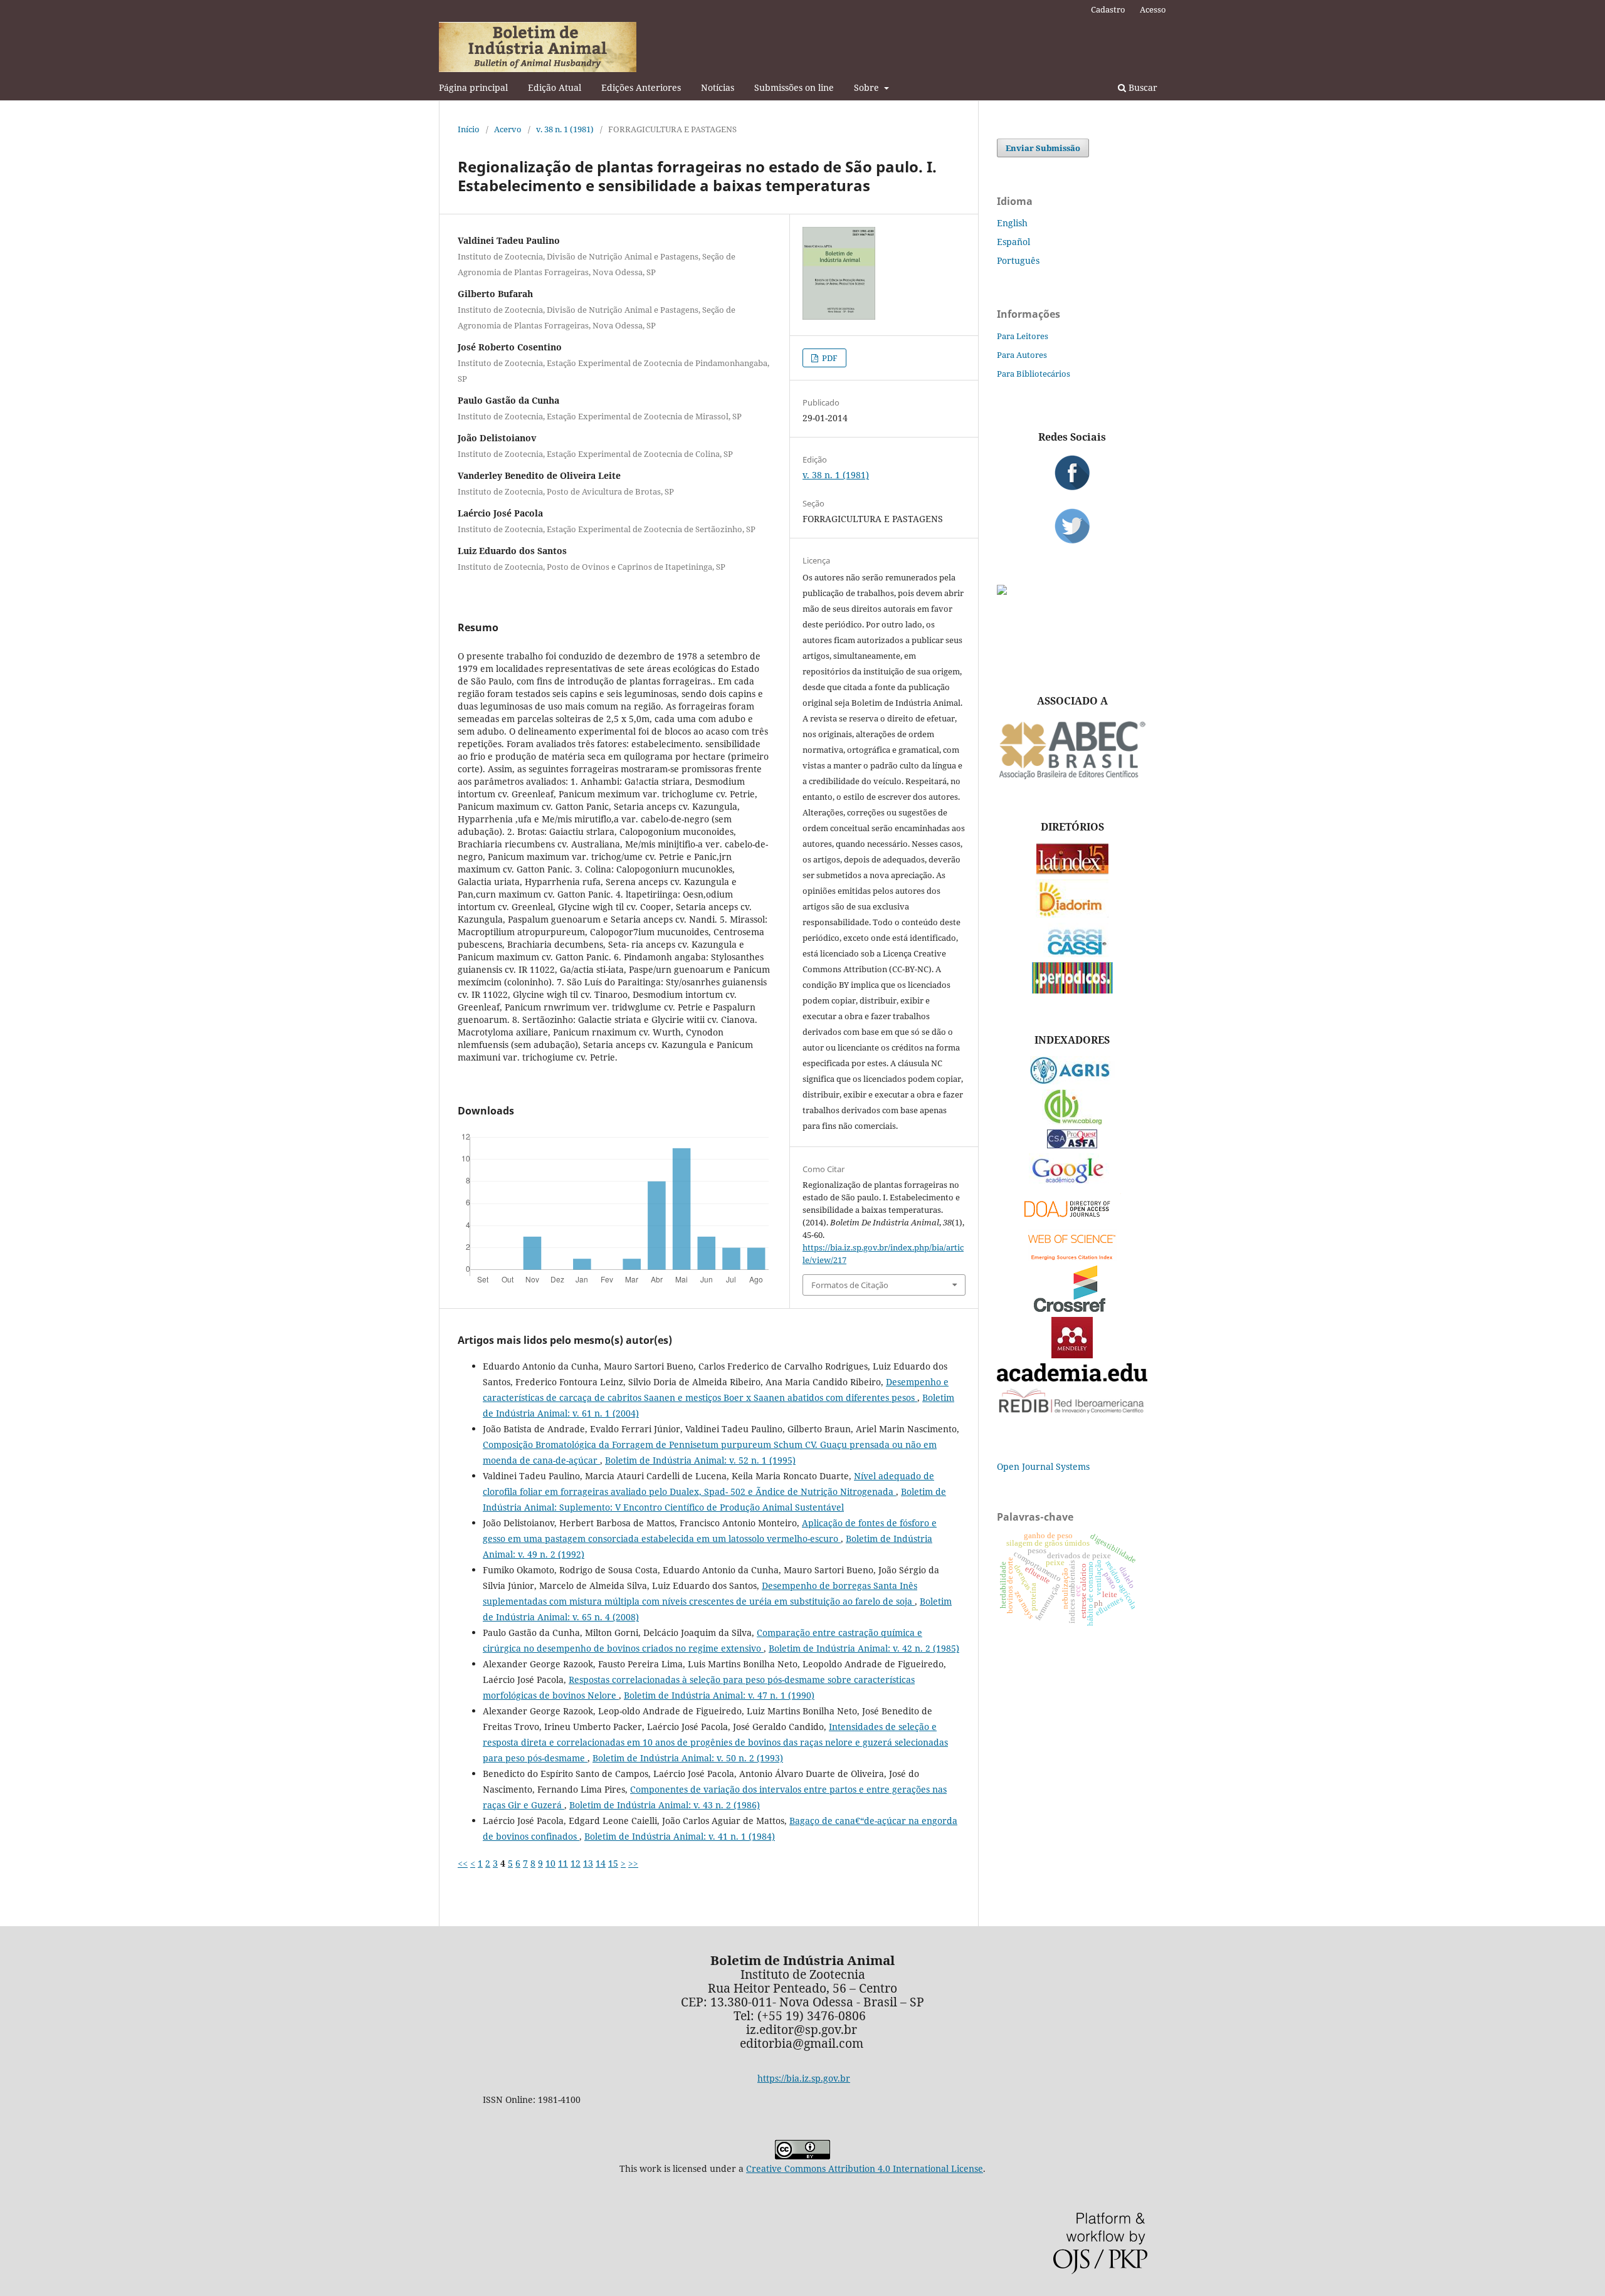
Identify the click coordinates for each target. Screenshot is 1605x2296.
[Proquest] (1072, 1145)
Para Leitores (1023, 336)
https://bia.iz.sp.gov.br (804, 2078)
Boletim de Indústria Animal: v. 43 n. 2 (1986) (665, 1805)
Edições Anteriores (641, 87)
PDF (829, 358)
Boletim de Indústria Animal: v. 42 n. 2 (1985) (864, 1648)
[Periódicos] (1072, 990)
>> (633, 1863)
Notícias (718, 87)
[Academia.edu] (1072, 1378)
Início (469, 129)
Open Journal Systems (1043, 1466)
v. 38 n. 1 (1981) (565, 129)
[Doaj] (1072, 1220)
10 (550, 1863)
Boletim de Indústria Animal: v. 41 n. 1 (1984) (680, 1836)
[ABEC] (1072, 778)
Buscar (1142, 87)
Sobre (868, 87)
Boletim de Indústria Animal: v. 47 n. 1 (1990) (719, 1695)
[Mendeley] (1072, 1355)
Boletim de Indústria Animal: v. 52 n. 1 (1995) (700, 1460)
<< (463, 1863)
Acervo (508, 129)
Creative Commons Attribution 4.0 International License (865, 2168)
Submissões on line (794, 87)
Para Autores (1022, 355)
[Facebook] (1072, 473)
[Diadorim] (1072, 914)
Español (1013, 242)
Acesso (1153, 9)
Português (1018, 260)
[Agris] (1072, 1081)
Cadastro (1108, 9)
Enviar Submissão (1043, 148)
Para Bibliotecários (1034, 374)
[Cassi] (1072, 954)
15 (613, 1863)
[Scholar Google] (1072, 1184)
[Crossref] (1072, 1308)
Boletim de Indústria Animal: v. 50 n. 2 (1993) (688, 1758)
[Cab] (1072, 1121)
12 (576, 1863)
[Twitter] (1072, 526)
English (1012, 223)
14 (601, 1863)
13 (588, 1863)
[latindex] (1072, 871)
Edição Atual (555, 87)
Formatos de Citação (850, 1285)
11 (563, 1863)
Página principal (473, 87)
